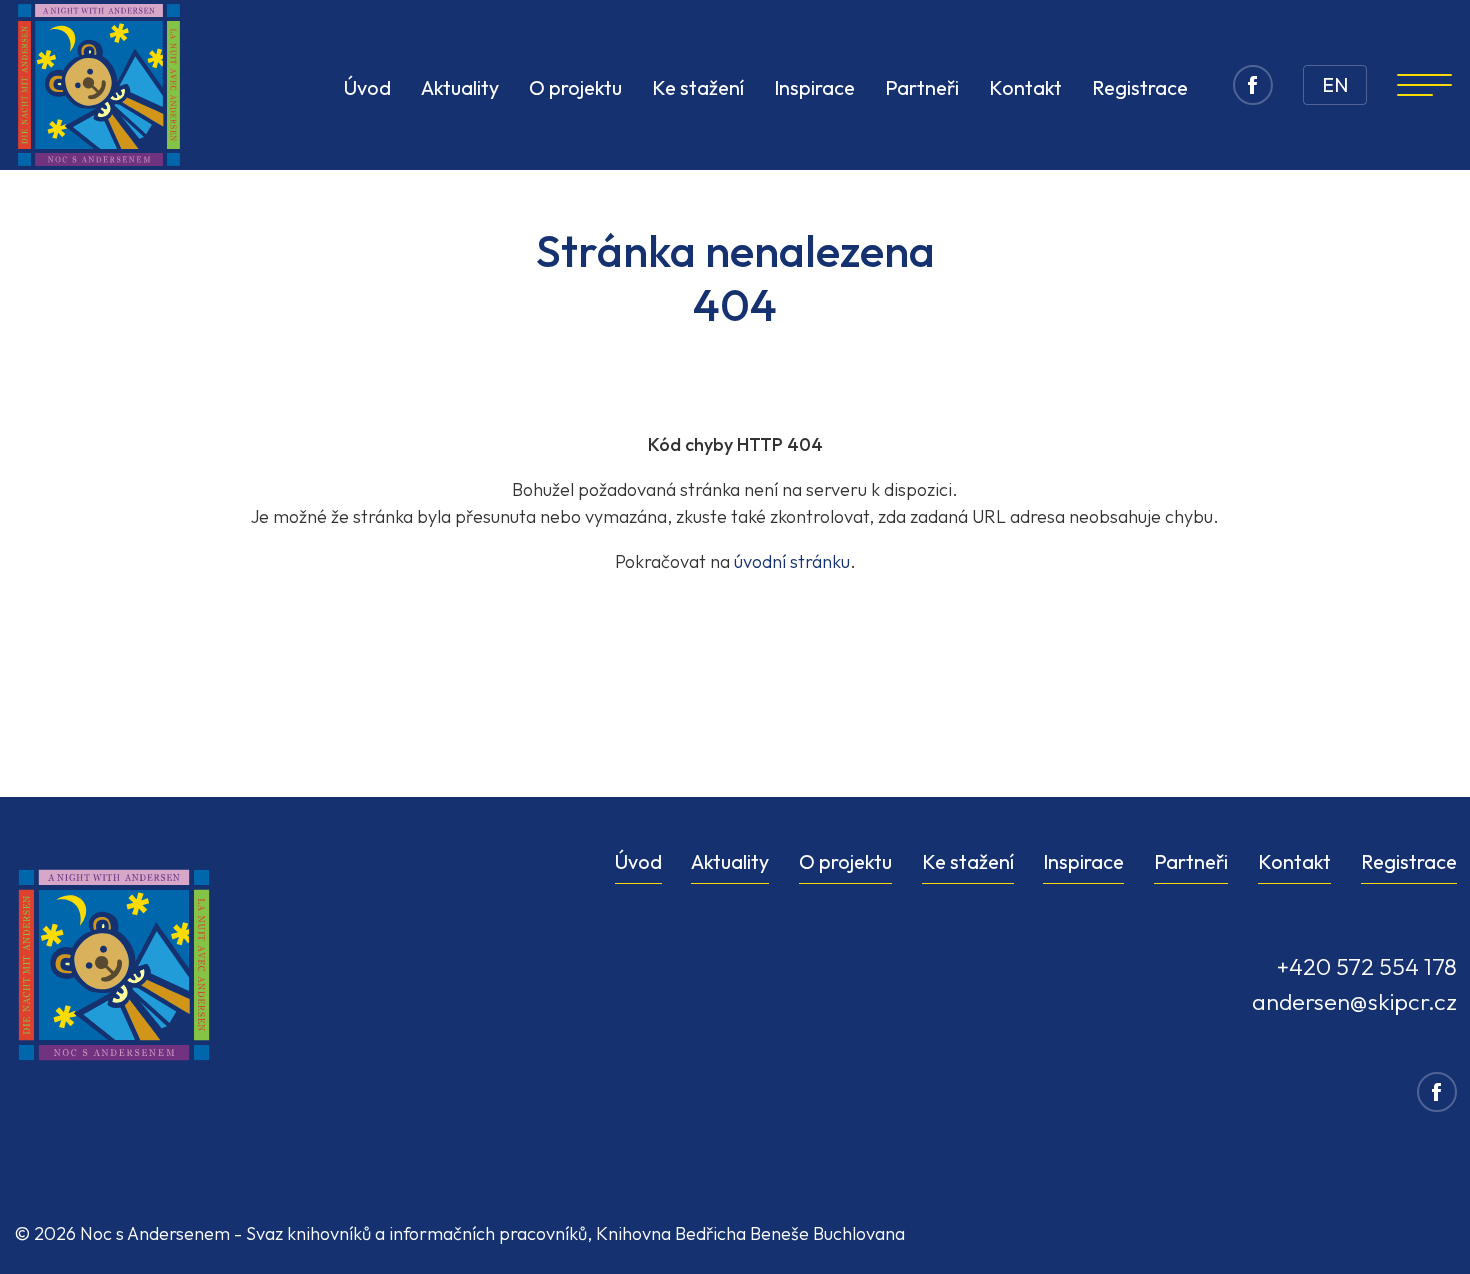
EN (1335, 84)
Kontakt (1025, 87)
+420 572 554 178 (1366, 966)
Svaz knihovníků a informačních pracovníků (416, 1233)
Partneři (922, 87)
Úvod (367, 87)
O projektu (575, 87)
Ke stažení (698, 87)
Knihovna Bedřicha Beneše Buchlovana (750, 1233)
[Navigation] (1424, 85)
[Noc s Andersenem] (99, 85)
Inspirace (814, 87)
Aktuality (460, 87)
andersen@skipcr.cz (1354, 1001)
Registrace (1140, 87)
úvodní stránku (792, 561)
